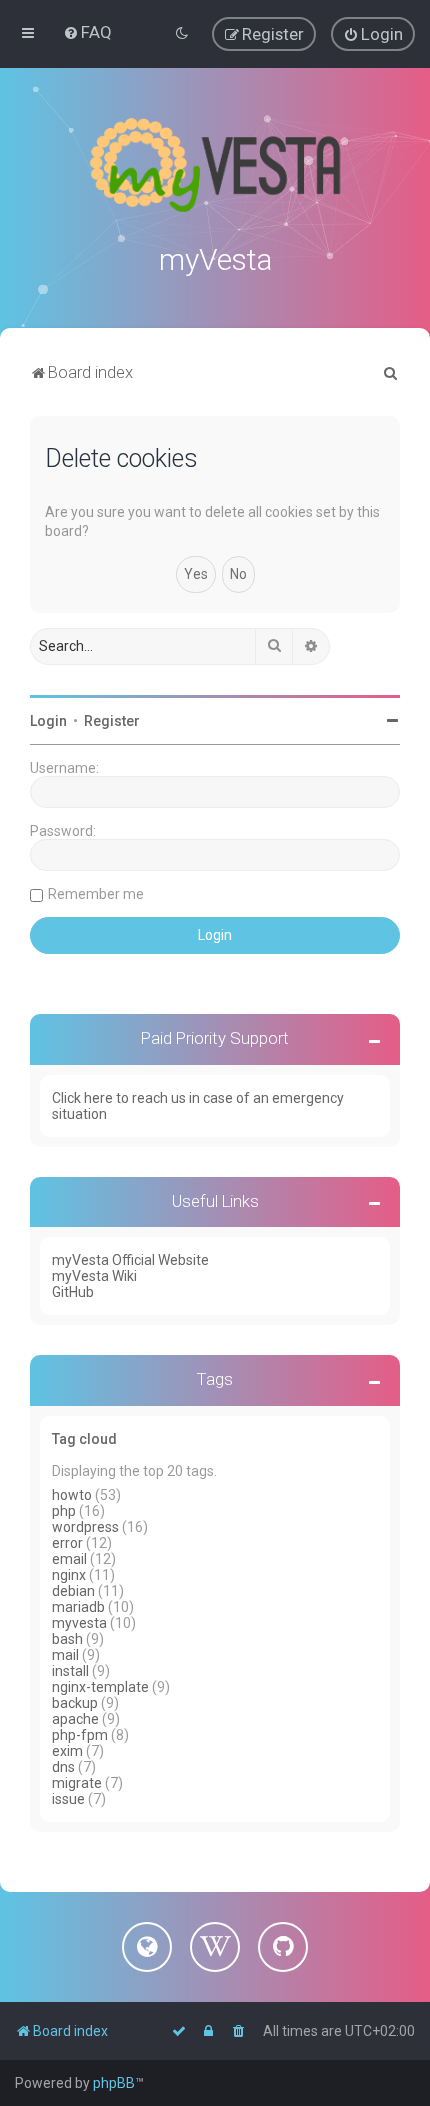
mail (65, 1655)
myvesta (79, 1623)
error (67, 1543)
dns (63, 1767)
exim (67, 1751)
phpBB (114, 2083)
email (69, 1559)
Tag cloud (84, 1439)
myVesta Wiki (94, 1276)
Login (48, 721)
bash (67, 1639)
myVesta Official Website (130, 1260)
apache (75, 1719)
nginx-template (100, 1687)
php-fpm (80, 1735)
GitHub (73, 1292)
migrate (77, 1783)
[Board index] (215, 165)
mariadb (78, 1607)
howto (72, 1495)
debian (73, 1591)
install (70, 1671)
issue (68, 1799)
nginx (69, 1575)
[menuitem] (87, 32)
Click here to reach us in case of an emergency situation (198, 1106)
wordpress (85, 1527)
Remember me (96, 894)
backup (75, 1703)
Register (112, 721)
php (64, 1511)
